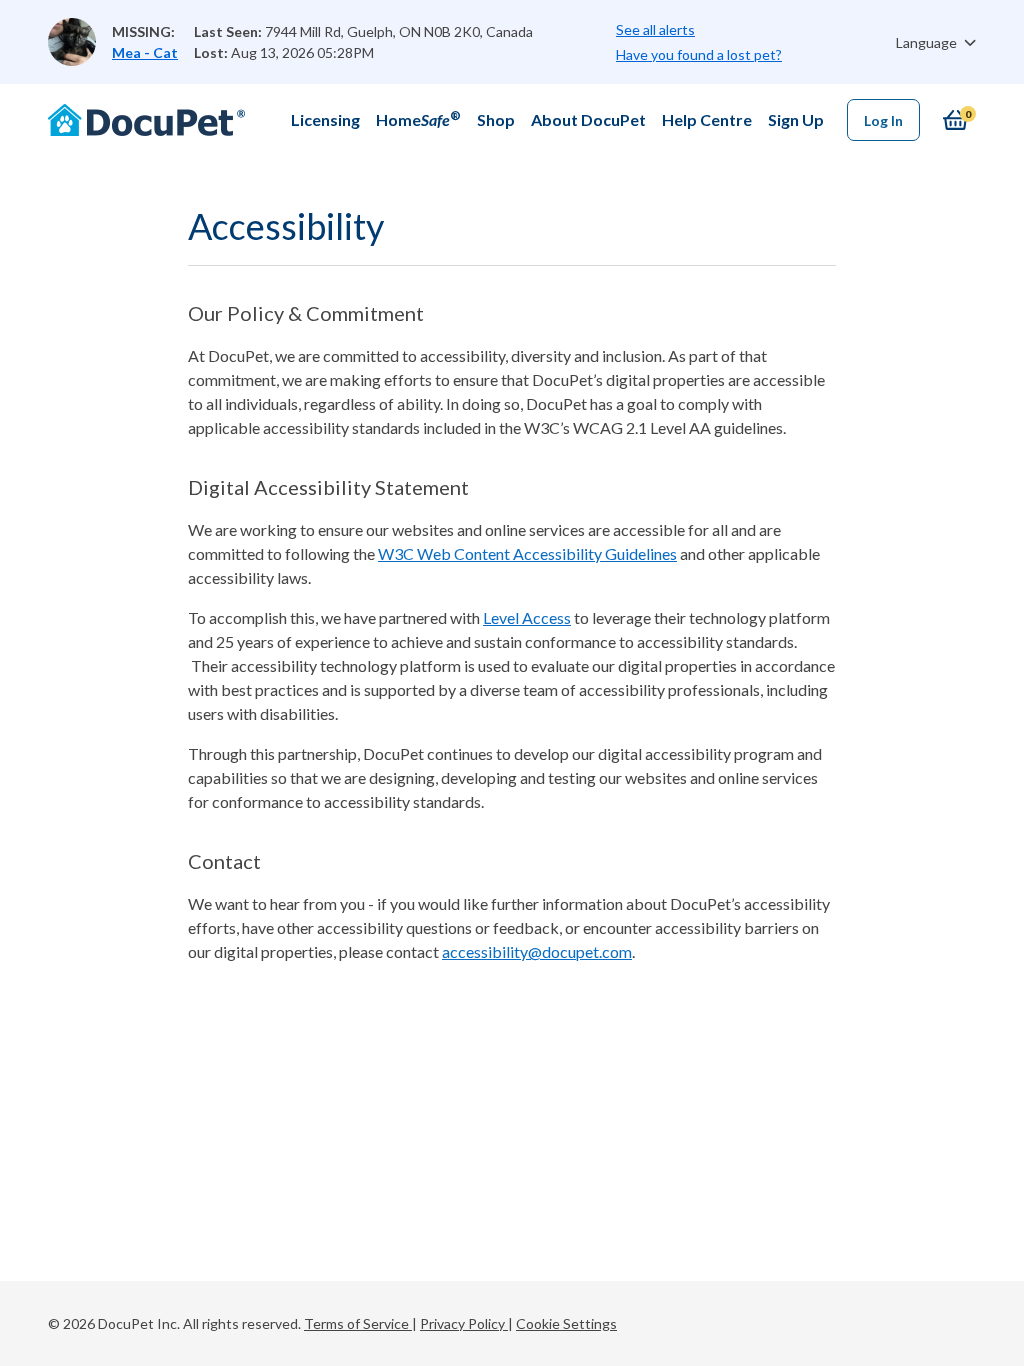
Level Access (527, 617)
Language (928, 42)
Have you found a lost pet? (699, 54)
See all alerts (655, 29)
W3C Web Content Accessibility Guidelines (527, 553)
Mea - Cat (145, 52)
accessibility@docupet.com (537, 951)
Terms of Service (358, 1323)
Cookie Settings (566, 1323)
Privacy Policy (464, 1323)
